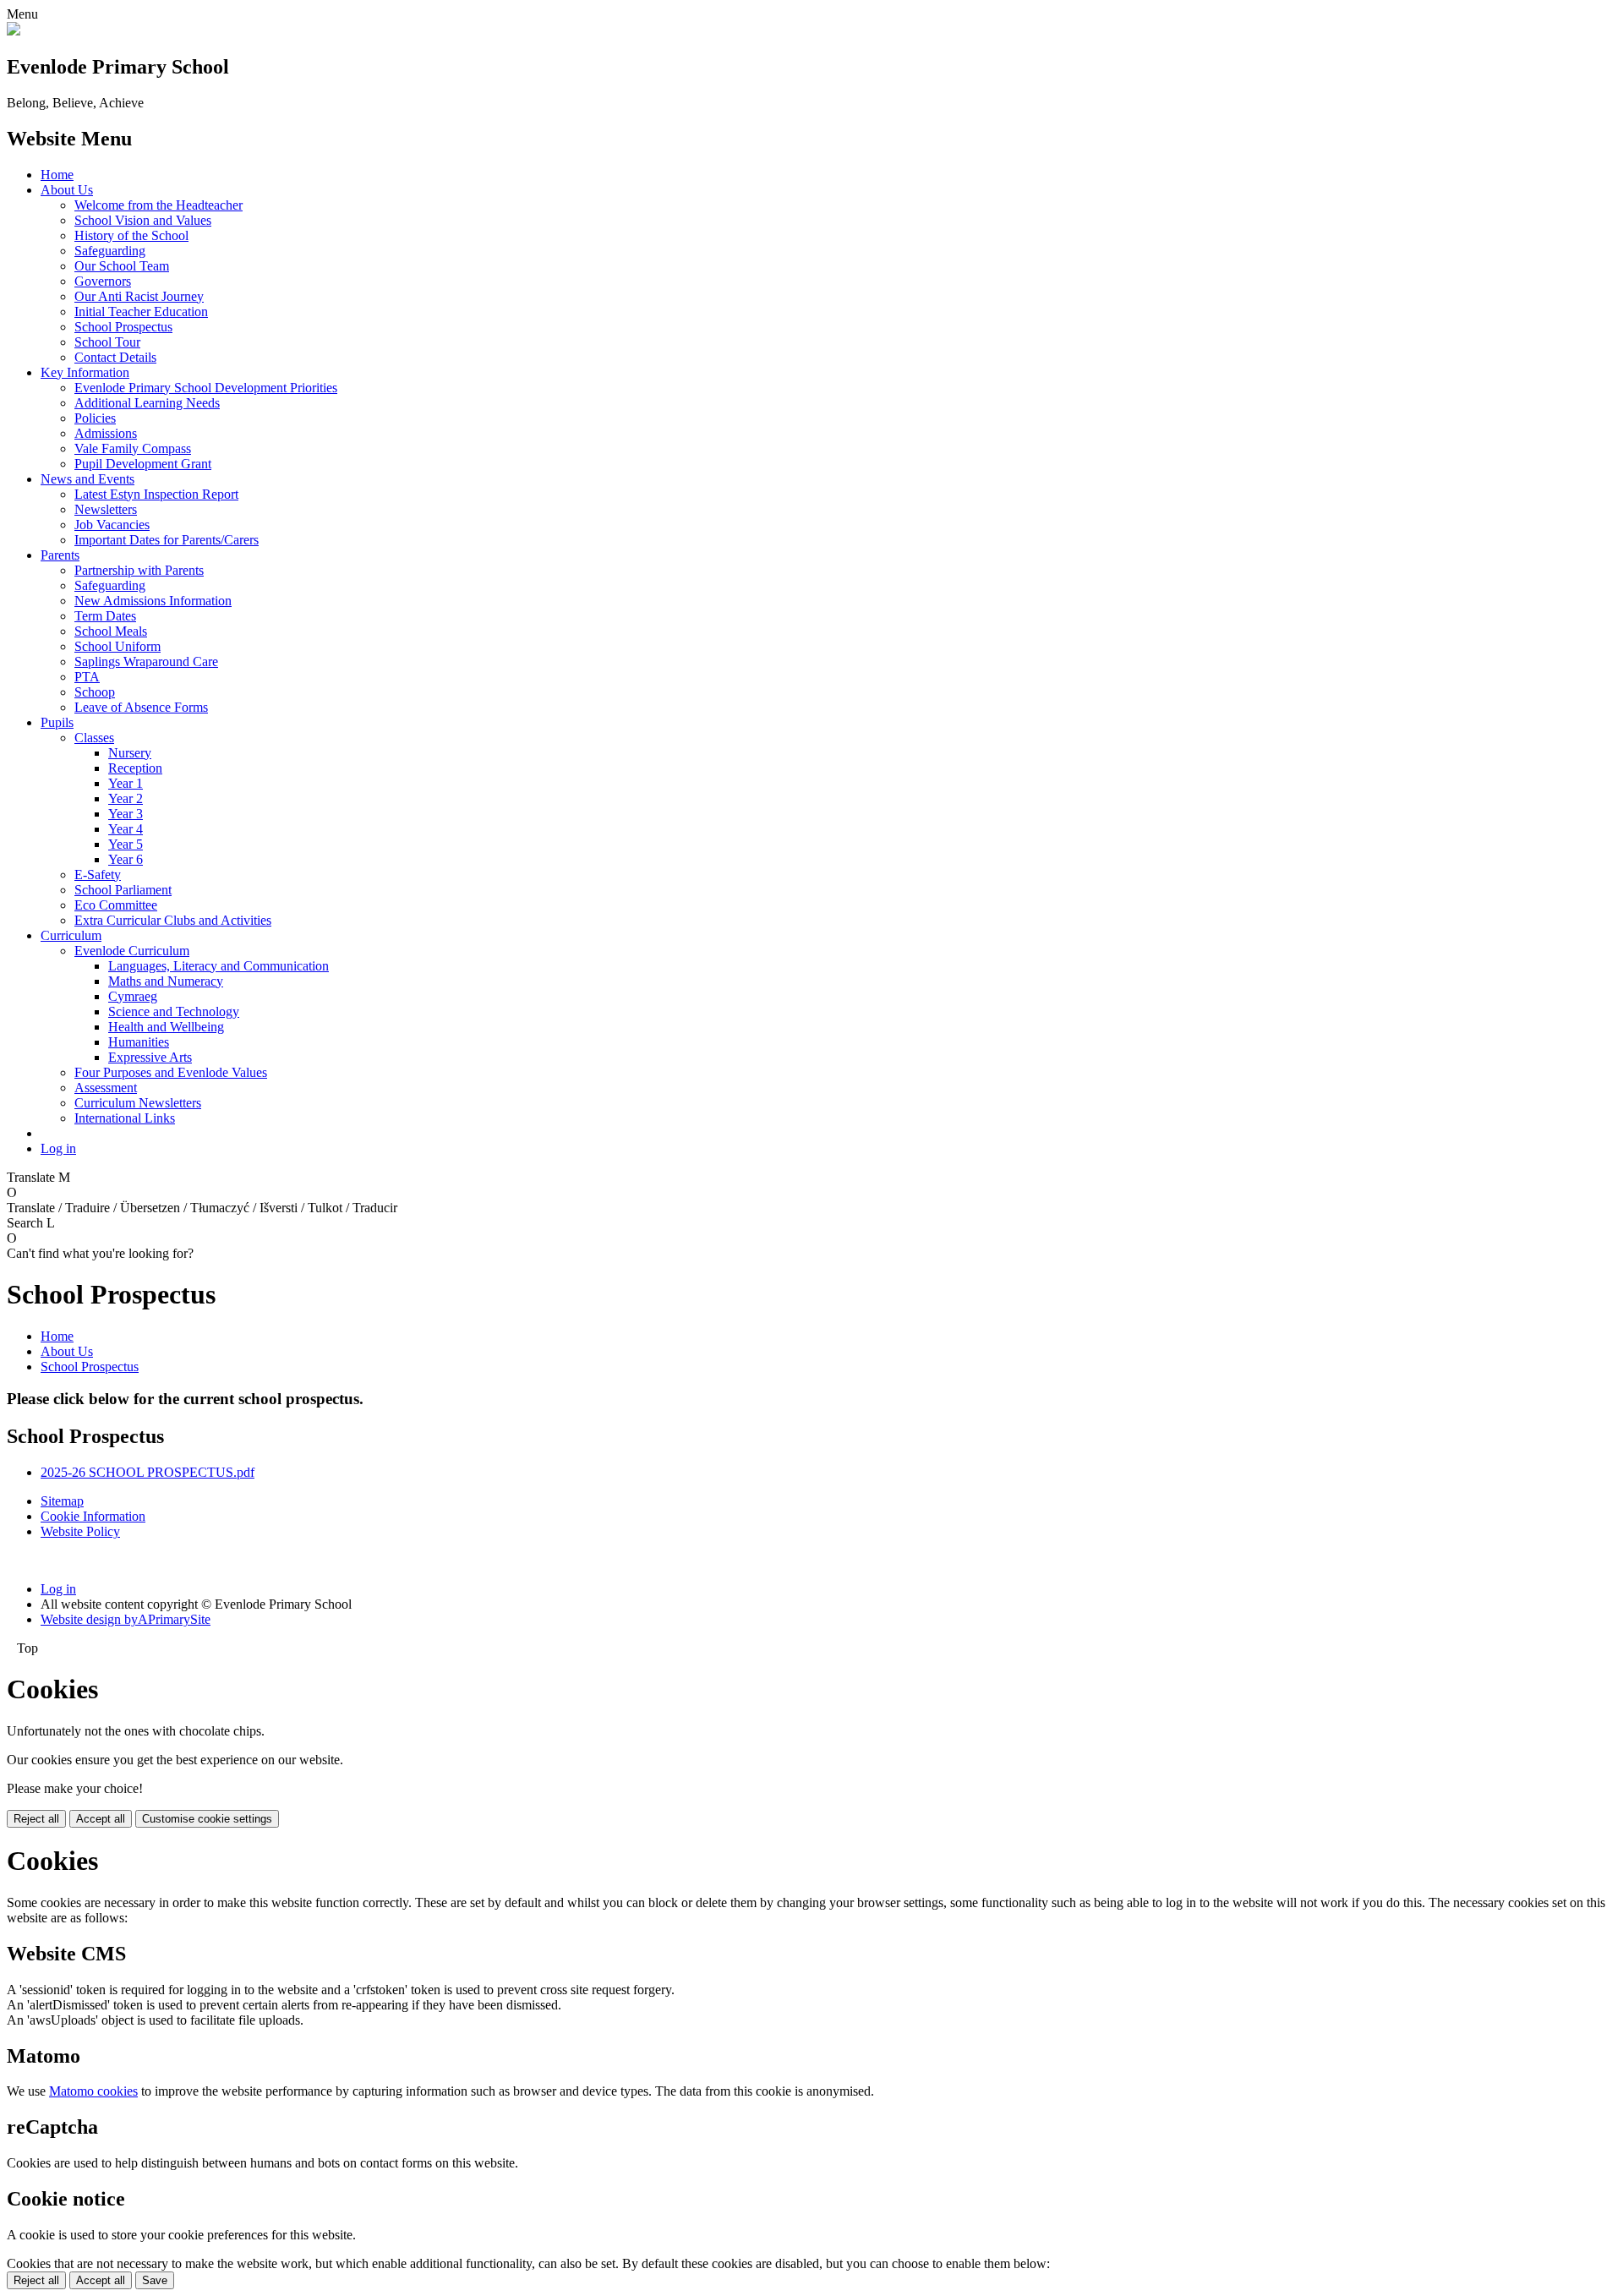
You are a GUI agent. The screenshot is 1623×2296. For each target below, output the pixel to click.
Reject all (36, 1819)
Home (57, 175)
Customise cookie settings (207, 1819)
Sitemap (62, 1501)
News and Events (87, 479)
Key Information (85, 372)
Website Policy (80, 1531)
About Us (67, 190)
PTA (87, 677)
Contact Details (115, 357)
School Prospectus (123, 327)
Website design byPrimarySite (126, 1619)
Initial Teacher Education (141, 312)
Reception (135, 768)
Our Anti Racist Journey (139, 296)
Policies (95, 418)
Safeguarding (110, 251)
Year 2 (126, 798)
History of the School (131, 235)
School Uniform (117, 646)
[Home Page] (14, 31)
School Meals (111, 631)
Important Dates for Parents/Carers (167, 540)
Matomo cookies (93, 2091)
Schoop (95, 692)
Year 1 (126, 783)
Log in (58, 1148)
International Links (125, 1118)
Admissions (106, 433)
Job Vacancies (112, 525)
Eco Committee (116, 905)
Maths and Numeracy (166, 981)
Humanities (139, 1042)
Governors (103, 281)
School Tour (107, 342)
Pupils (57, 722)
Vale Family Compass (133, 448)
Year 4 (126, 829)
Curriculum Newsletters (138, 1103)
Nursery (130, 753)
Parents (60, 555)
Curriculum (71, 935)
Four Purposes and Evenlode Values (171, 1072)
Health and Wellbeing (166, 1027)
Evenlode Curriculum (132, 951)
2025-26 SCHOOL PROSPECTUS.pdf (148, 1472)
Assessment (106, 1088)
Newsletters (106, 509)
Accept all (101, 1819)
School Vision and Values (143, 220)
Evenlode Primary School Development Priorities (206, 388)
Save (155, 2280)
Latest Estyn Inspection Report (156, 494)
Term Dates (105, 616)
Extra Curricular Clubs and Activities (173, 920)
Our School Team (122, 266)
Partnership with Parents (139, 570)
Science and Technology (174, 1011)
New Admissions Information (153, 601)
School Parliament (123, 890)
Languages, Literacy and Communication (219, 966)
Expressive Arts (150, 1057)
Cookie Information (93, 1516)
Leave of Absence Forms (141, 707)
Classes (94, 738)
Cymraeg (133, 996)
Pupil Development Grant (143, 464)
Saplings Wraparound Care (146, 661)
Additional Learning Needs (147, 403)
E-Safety (98, 875)
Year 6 (126, 859)
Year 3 (126, 814)
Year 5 (126, 844)
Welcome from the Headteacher (158, 205)
